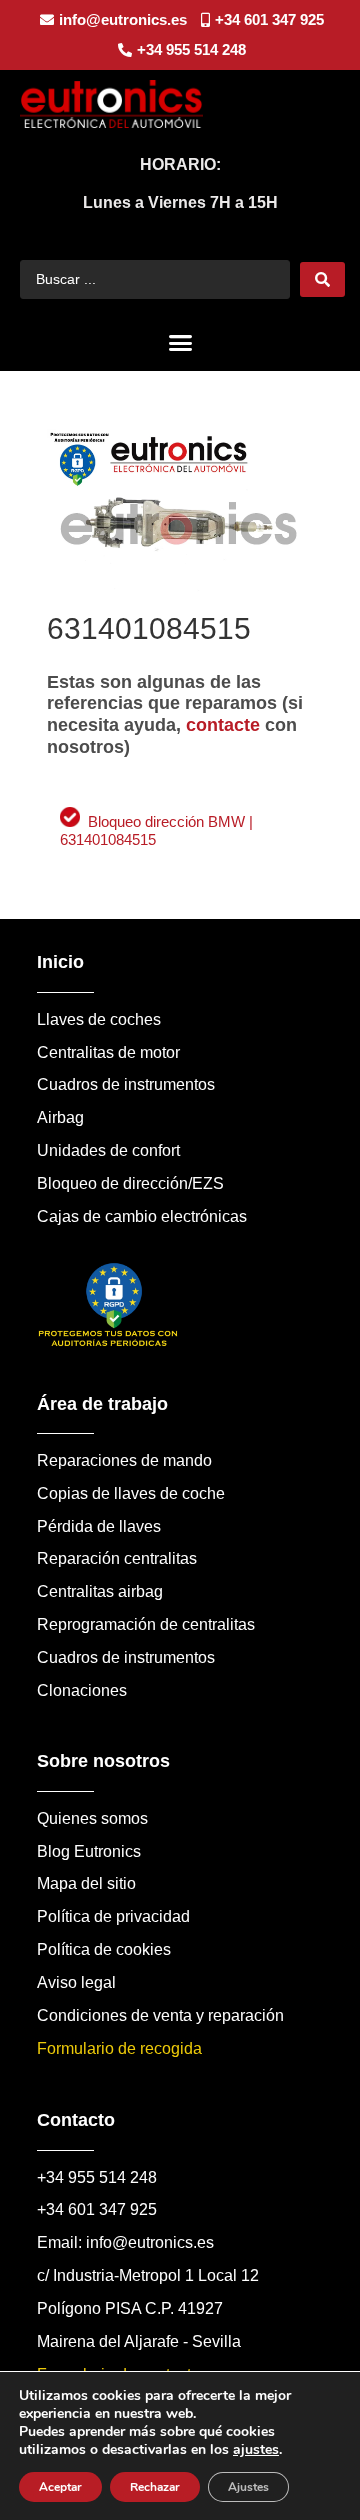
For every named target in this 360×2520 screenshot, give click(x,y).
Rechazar (155, 2487)
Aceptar (60, 2487)
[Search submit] (322, 279)
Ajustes (248, 2487)
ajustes (256, 2450)
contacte (223, 725)
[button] (180, 343)
